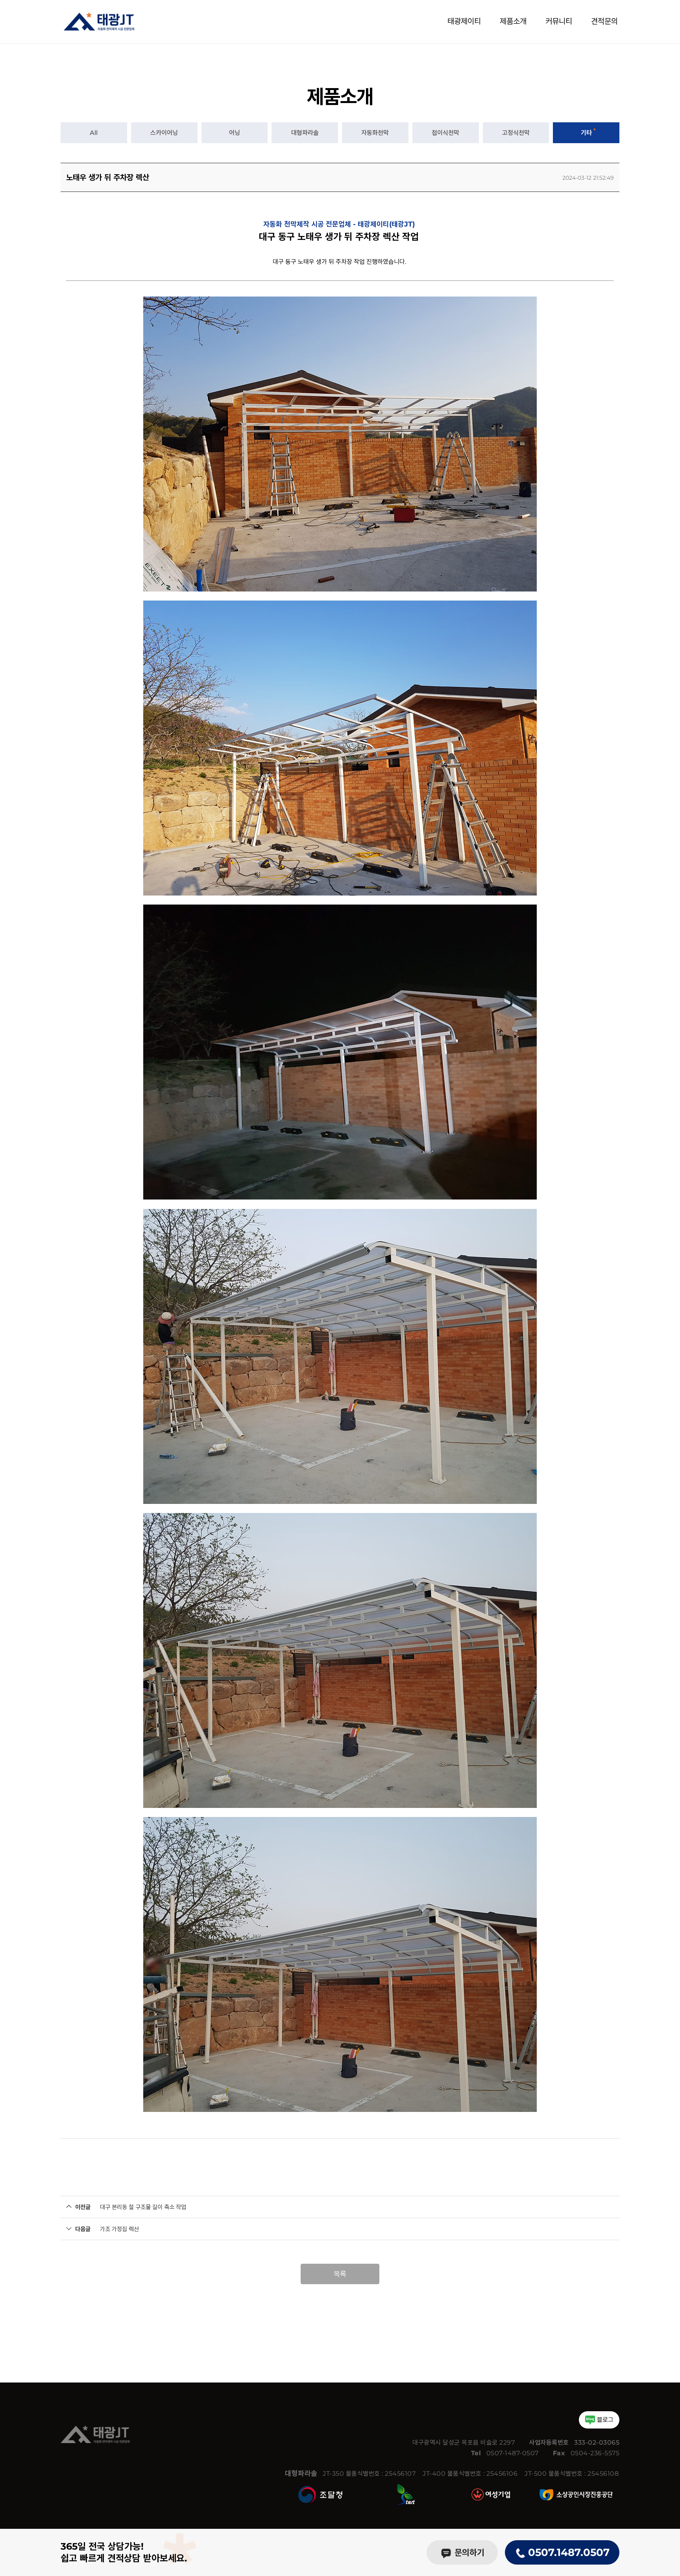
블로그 (605, 2420)
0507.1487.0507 (567, 2552)
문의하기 (468, 2553)
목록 (340, 2274)
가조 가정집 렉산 (119, 2229)
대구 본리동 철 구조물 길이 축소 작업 (143, 2207)
